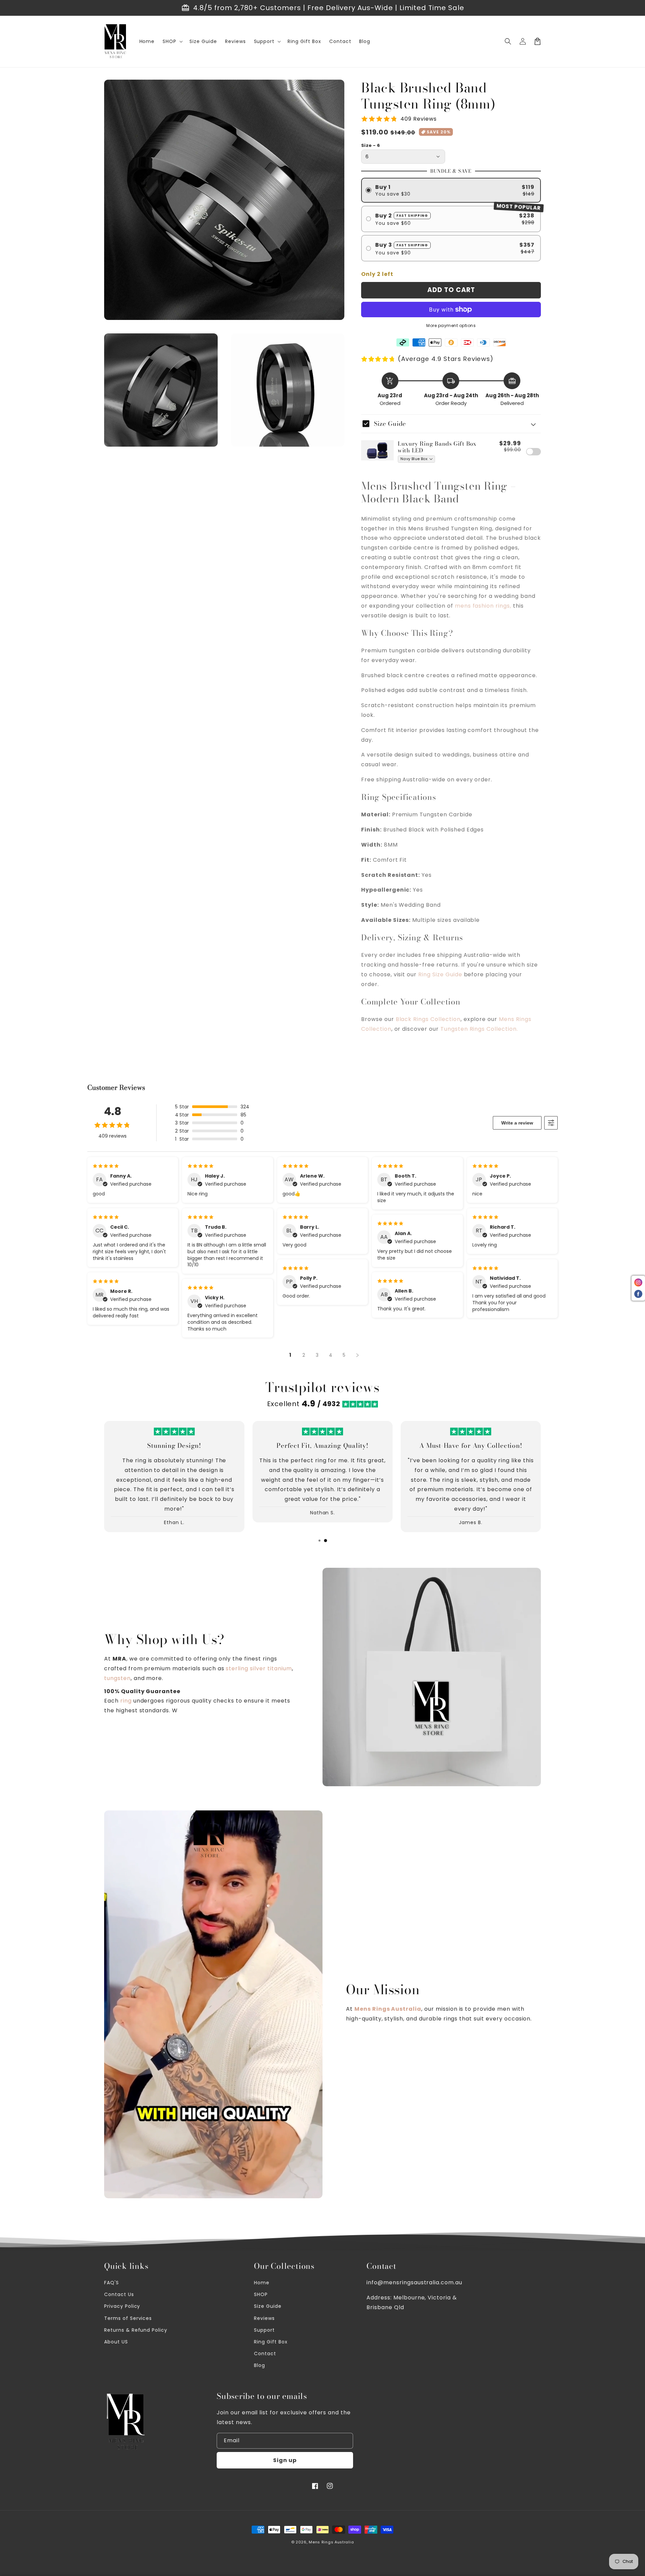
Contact (265, 2354)
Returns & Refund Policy (136, 2330)
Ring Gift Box (271, 2342)
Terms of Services (128, 2318)
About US (116, 2342)
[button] (172, 41)
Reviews (264, 2318)
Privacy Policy (122, 2306)
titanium (280, 1668)
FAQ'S (112, 2283)
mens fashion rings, (483, 606)
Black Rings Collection (428, 1019)
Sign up (285, 2460)
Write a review (517, 1123)
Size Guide (268, 2306)
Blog (260, 2365)
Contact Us (119, 2294)
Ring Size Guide (440, 974)
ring (126, 1701)
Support (264, 2330)
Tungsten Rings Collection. (479, 1029)
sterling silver (246, 1668)
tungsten (117, 1678)
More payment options (451, 325)
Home (262, 2283)
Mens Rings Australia (331, 2542)
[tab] (319, 1541)
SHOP (261, 2294)
